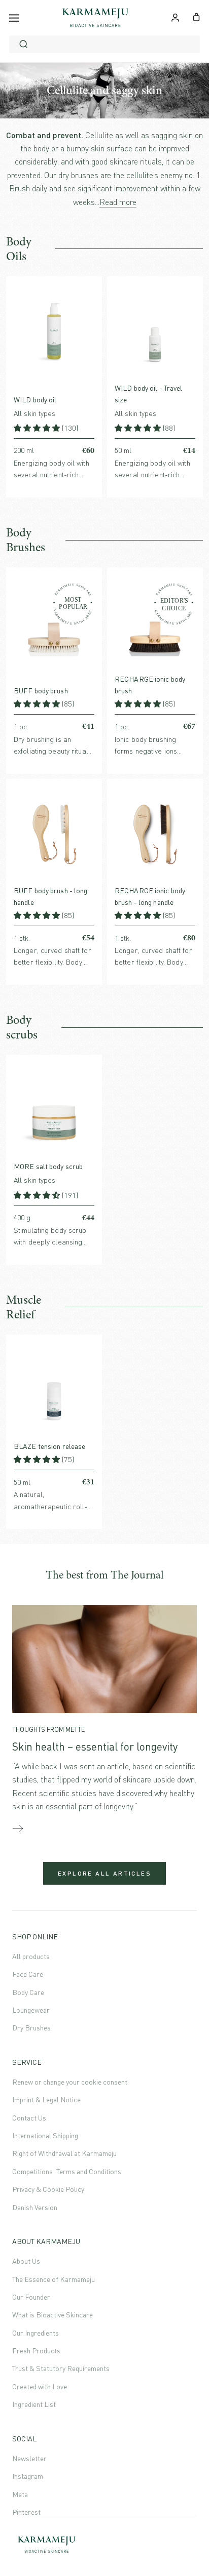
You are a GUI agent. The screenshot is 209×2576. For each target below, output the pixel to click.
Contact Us (29, 2118)
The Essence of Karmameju (54, 2279)
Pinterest (26, 2512)
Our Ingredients (36, 2333)
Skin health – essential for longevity (95, 1747)
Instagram (28, 2476)
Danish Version (35, 2207)
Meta (20, 2494)
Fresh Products (36, 2351)
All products (31, 1956)
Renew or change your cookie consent (70, 2082)
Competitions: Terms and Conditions (67, 2171)
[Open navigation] (14, 18)
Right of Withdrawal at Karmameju (64, 2153)
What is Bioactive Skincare (53, 2315)
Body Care (28, 1992)
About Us (26, 2261)
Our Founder (31, 2297)
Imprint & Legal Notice (46, 2100)
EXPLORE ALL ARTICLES (104, 1873)
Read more (118, 202)
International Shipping (45, 2135)
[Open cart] (197, 16)
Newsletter (29, 2458)
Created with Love (40, 2386)
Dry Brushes (31, 2028)
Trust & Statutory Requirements (61, 2368)
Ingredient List (34, 2404)
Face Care (28, 1974)
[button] (38, 428)
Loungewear (31, 2010)
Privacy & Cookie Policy (48, 2189)
